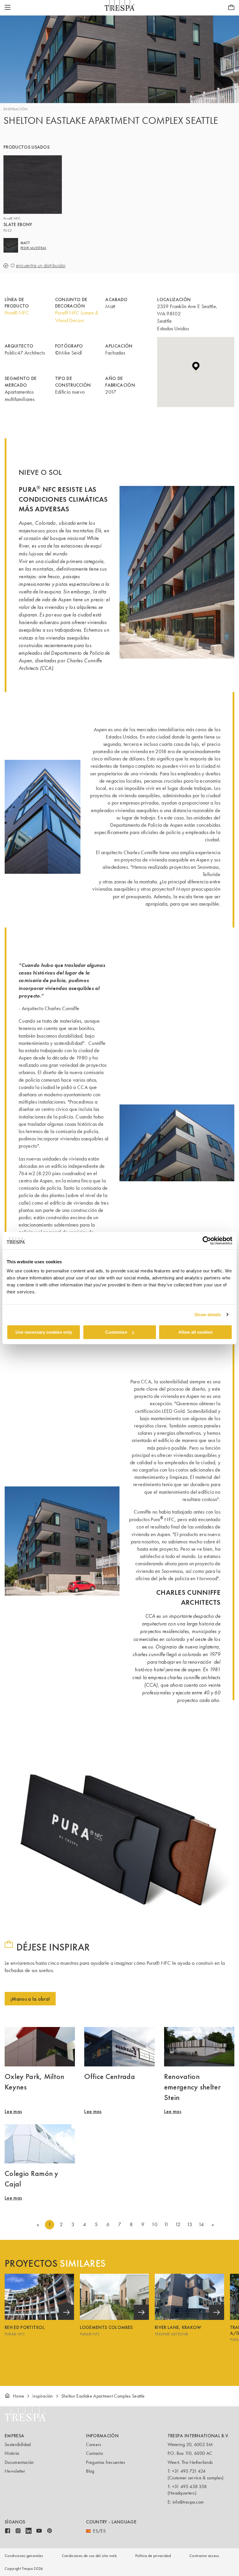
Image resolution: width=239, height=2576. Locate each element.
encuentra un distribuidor (41, 266)
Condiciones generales (24, 2556)
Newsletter (15, 2471)
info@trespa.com (188, 2502)
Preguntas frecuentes (106, 2462)
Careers (94, 2444)
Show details (208, 1315)
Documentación (19, 2462)
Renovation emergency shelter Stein (192, 2087)
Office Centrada (110, 2076)
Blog (90, 2471)
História (12, 2453)
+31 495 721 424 (189, 2471)
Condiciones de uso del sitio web (89, 2556)
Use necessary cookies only (44, 1332)
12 (178, 2224)
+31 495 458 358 (189, 2486)
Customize (116, 1332)
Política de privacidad (153, 2556)
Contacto (94, 2453)
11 (166, 2224)
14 (201, 2224)
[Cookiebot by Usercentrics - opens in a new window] (207, 1241)
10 (154, 2224)
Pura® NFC (17, 313)
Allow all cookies (196, 1332)
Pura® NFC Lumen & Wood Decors (77, 316)
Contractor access (204, 2556)
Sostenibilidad (18, 2444)
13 (190, 2224)
